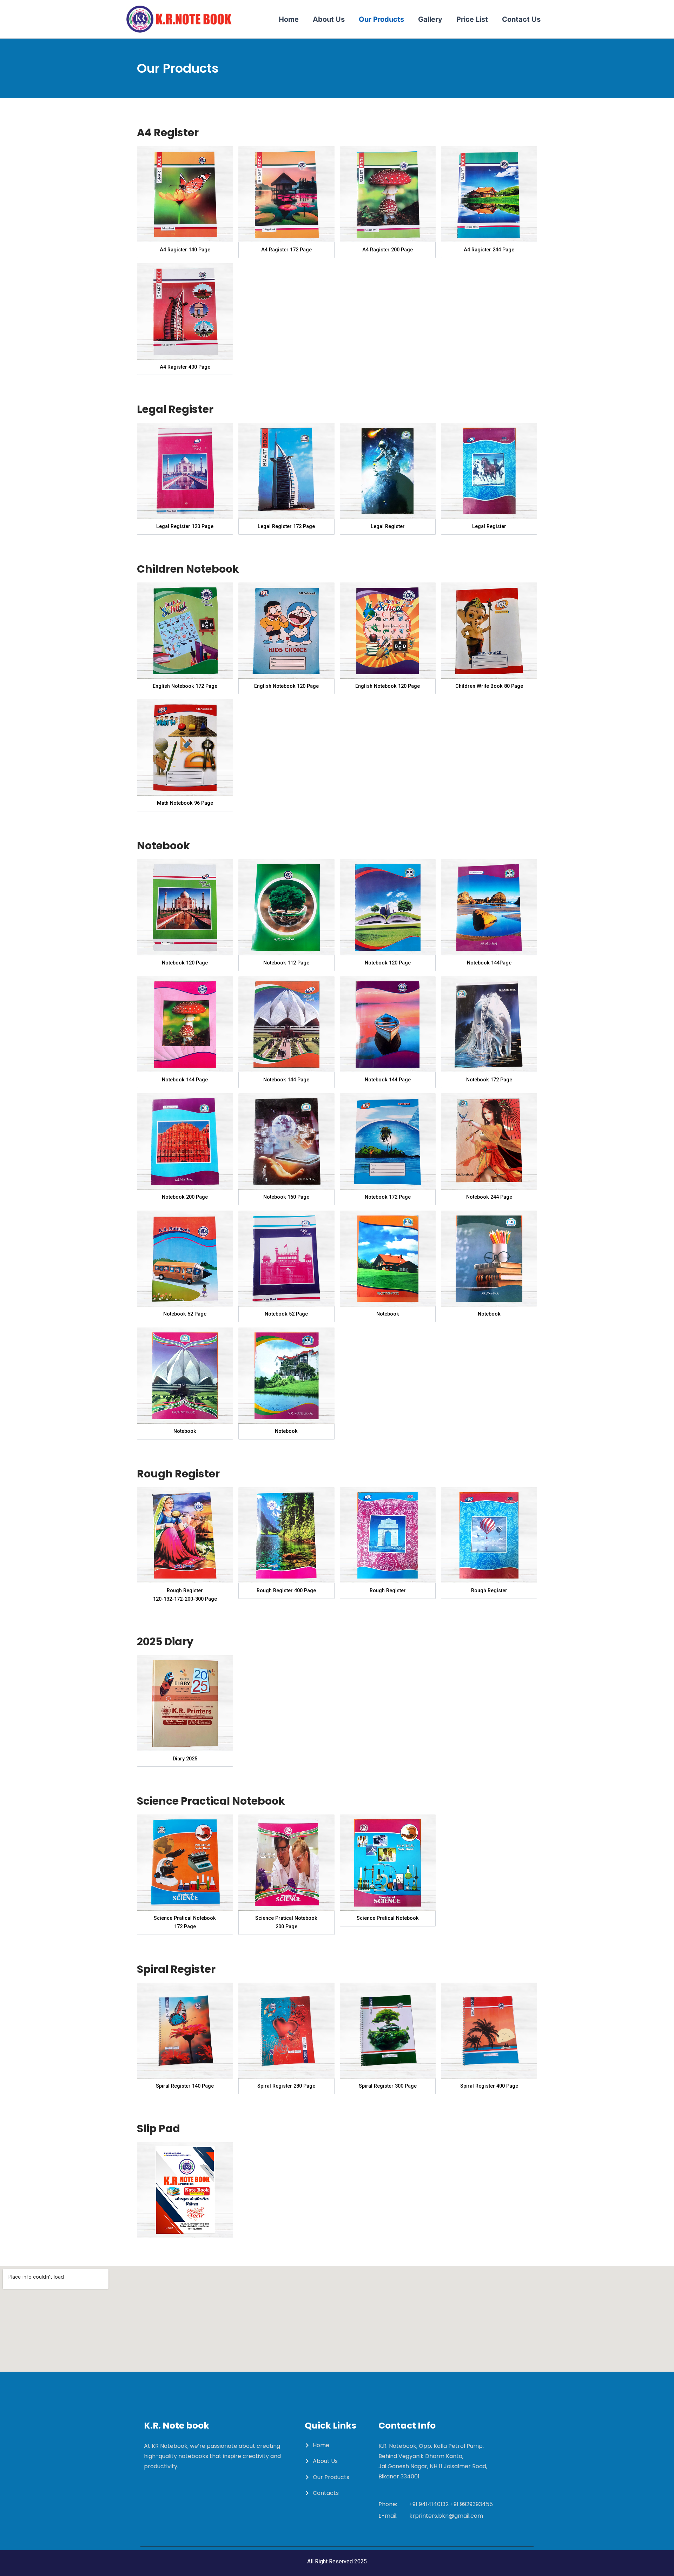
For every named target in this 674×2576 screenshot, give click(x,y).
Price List (472, 19)
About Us (329, 19)
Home (289, 19)
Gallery (430, 19)
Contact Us (521, 19)
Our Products (381, 19)
